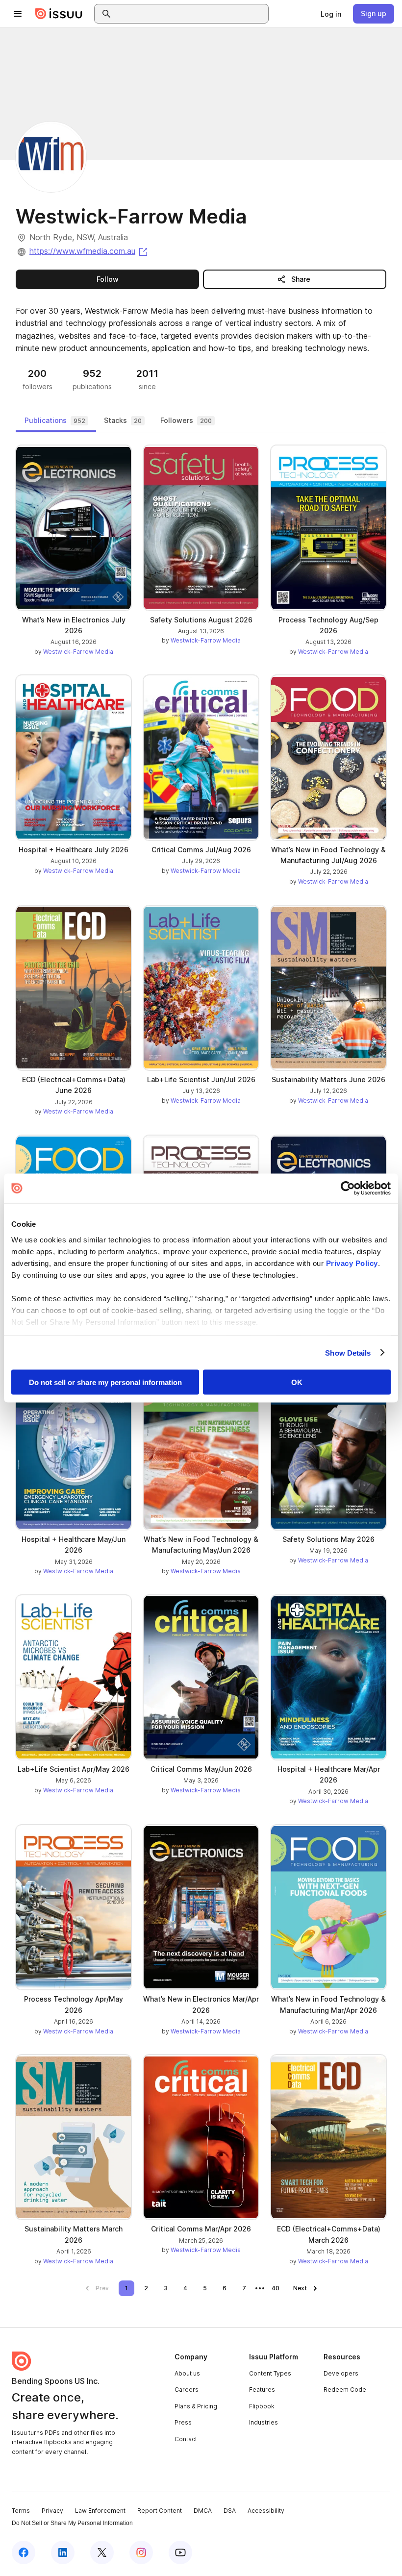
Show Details (348, 1352)
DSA (230, 2511)
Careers (187, 2390)
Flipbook (262, 2406)
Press (183, 2422)
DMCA (203, 2511)
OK (297, 1382)
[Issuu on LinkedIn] (63, 2552)
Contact (186, 2439)
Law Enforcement (100, 2511)
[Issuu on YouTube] (180, 2552)
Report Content (160, 2511)
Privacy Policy (352, 1263)
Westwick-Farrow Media (78, 652)
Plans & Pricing (196, 2406)
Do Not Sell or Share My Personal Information (72, 2523)
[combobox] (190, 14)
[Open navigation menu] (18, 14)
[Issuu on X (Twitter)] (102, 2552)
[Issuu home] (59, 14)
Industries (264, 2422)
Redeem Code (345, 2390)
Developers (341, 2373)
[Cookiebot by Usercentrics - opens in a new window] (348, 1189)
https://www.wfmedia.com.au (89, 251)
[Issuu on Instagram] (141, 2552)
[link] (331, 14)
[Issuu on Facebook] (24, 2552)
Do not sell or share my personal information (105, 1382)
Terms (21, 2511)
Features (262, 2390)
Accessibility (266, 2511)
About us (187, 2373)
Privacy (52, 2511)
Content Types (270, 2373)
